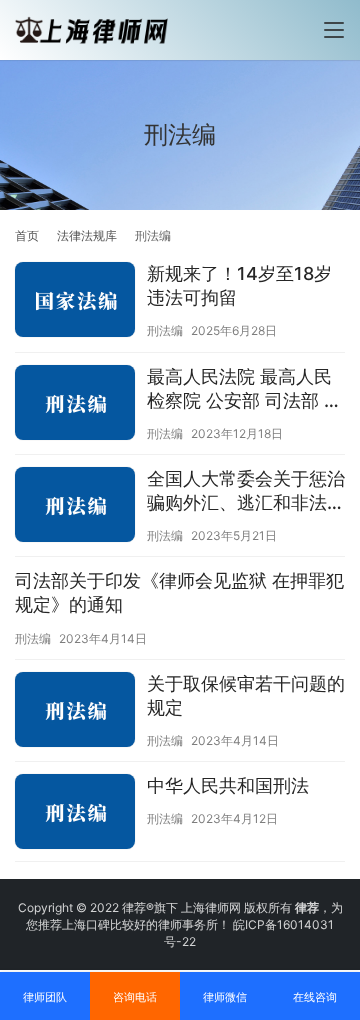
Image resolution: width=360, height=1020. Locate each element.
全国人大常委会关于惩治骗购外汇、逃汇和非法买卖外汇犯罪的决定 (246, 491)
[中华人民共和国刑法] (75, 814)
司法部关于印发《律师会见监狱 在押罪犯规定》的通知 (179, 592)
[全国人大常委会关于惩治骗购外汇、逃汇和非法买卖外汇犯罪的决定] (75, 507)
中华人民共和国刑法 (228, 785)
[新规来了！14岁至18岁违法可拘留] (75, 302)
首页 (27, 235)
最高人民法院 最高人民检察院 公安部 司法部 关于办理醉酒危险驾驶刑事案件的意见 (246, 389)
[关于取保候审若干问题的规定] (75, 712)
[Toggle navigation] (334, 30)
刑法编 (165, 330)
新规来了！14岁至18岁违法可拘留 (239, 285)
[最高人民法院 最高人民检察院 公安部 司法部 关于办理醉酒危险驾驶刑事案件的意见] (75, 405)
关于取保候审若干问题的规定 (246, 695)
